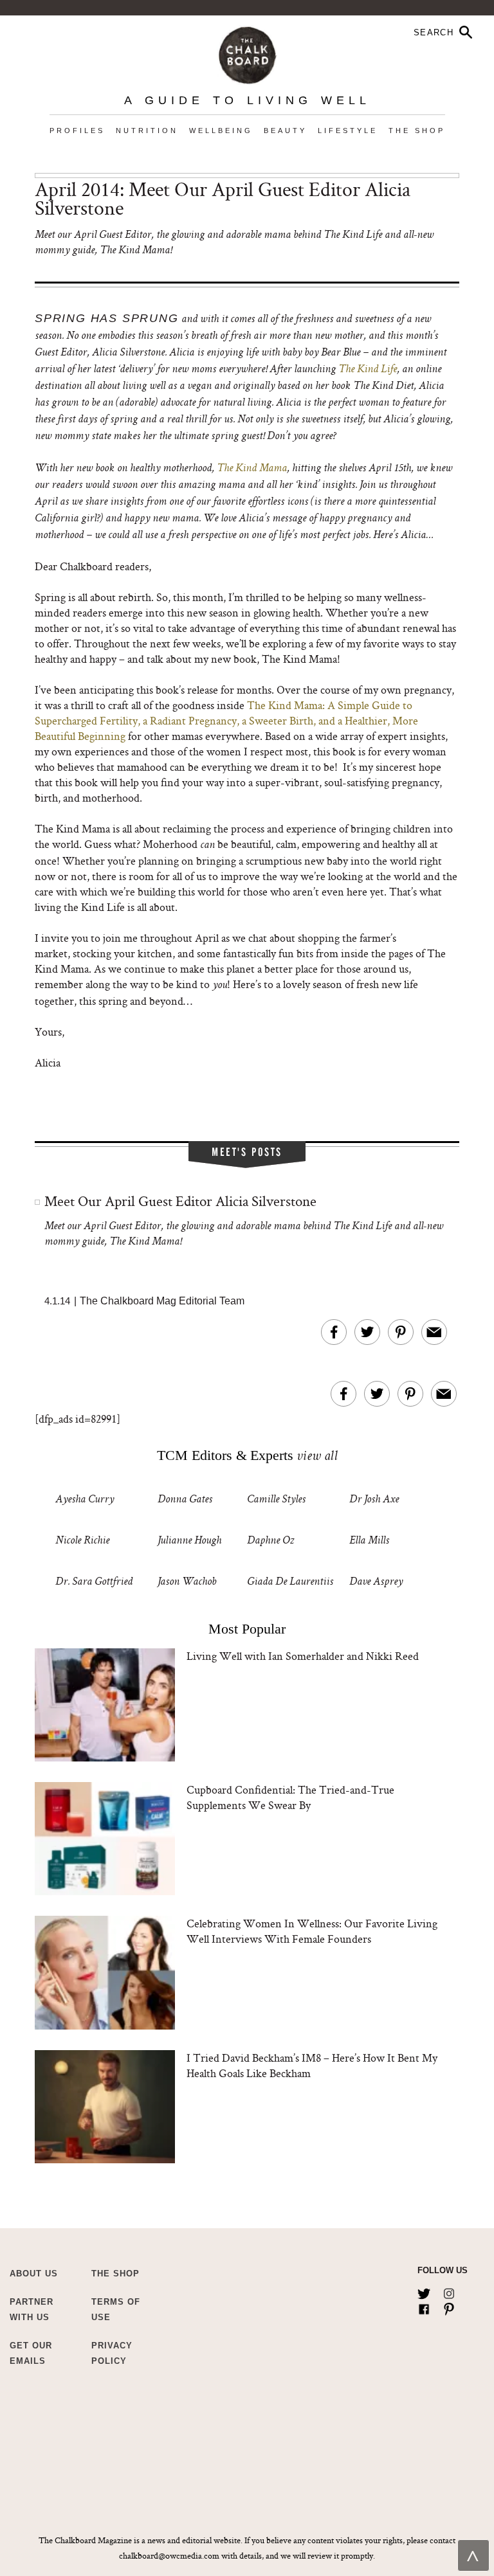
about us (34, 2274)
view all (317, 1457)
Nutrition (147, 131)
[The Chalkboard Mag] (247, 52)
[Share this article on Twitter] (367, 1332)
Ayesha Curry (85, 1500)
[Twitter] (424, 2291)
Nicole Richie (82, 1541)
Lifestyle (348, 131)
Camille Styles (276, 1500)
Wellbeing (221, 131)
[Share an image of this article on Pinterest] (401, 1332)
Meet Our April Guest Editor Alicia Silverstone (180, 1201)
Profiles (77, 131)
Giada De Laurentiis (290, 1582)
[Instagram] (449, 2291)
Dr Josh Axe (374, 1500)
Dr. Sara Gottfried (94, 1582)
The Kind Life (368, 370)
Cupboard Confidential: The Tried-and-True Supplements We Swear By (290, 1797)
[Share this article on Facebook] (334, 1332)
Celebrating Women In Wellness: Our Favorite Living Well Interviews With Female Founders (312, 1931)
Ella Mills (369, 1541)
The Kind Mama (252, 469)
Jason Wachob (187, 1582)
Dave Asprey (376, 1582)
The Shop (417, 131)
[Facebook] (424, 2307)
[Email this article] (434, 1332)
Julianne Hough (189, 1541)
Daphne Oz (270, 1541)
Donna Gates (185, 1500)
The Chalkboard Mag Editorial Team (162, 1301)
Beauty (285, 131)
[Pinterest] (449, 2307)
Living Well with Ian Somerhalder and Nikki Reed (303, 1656)
